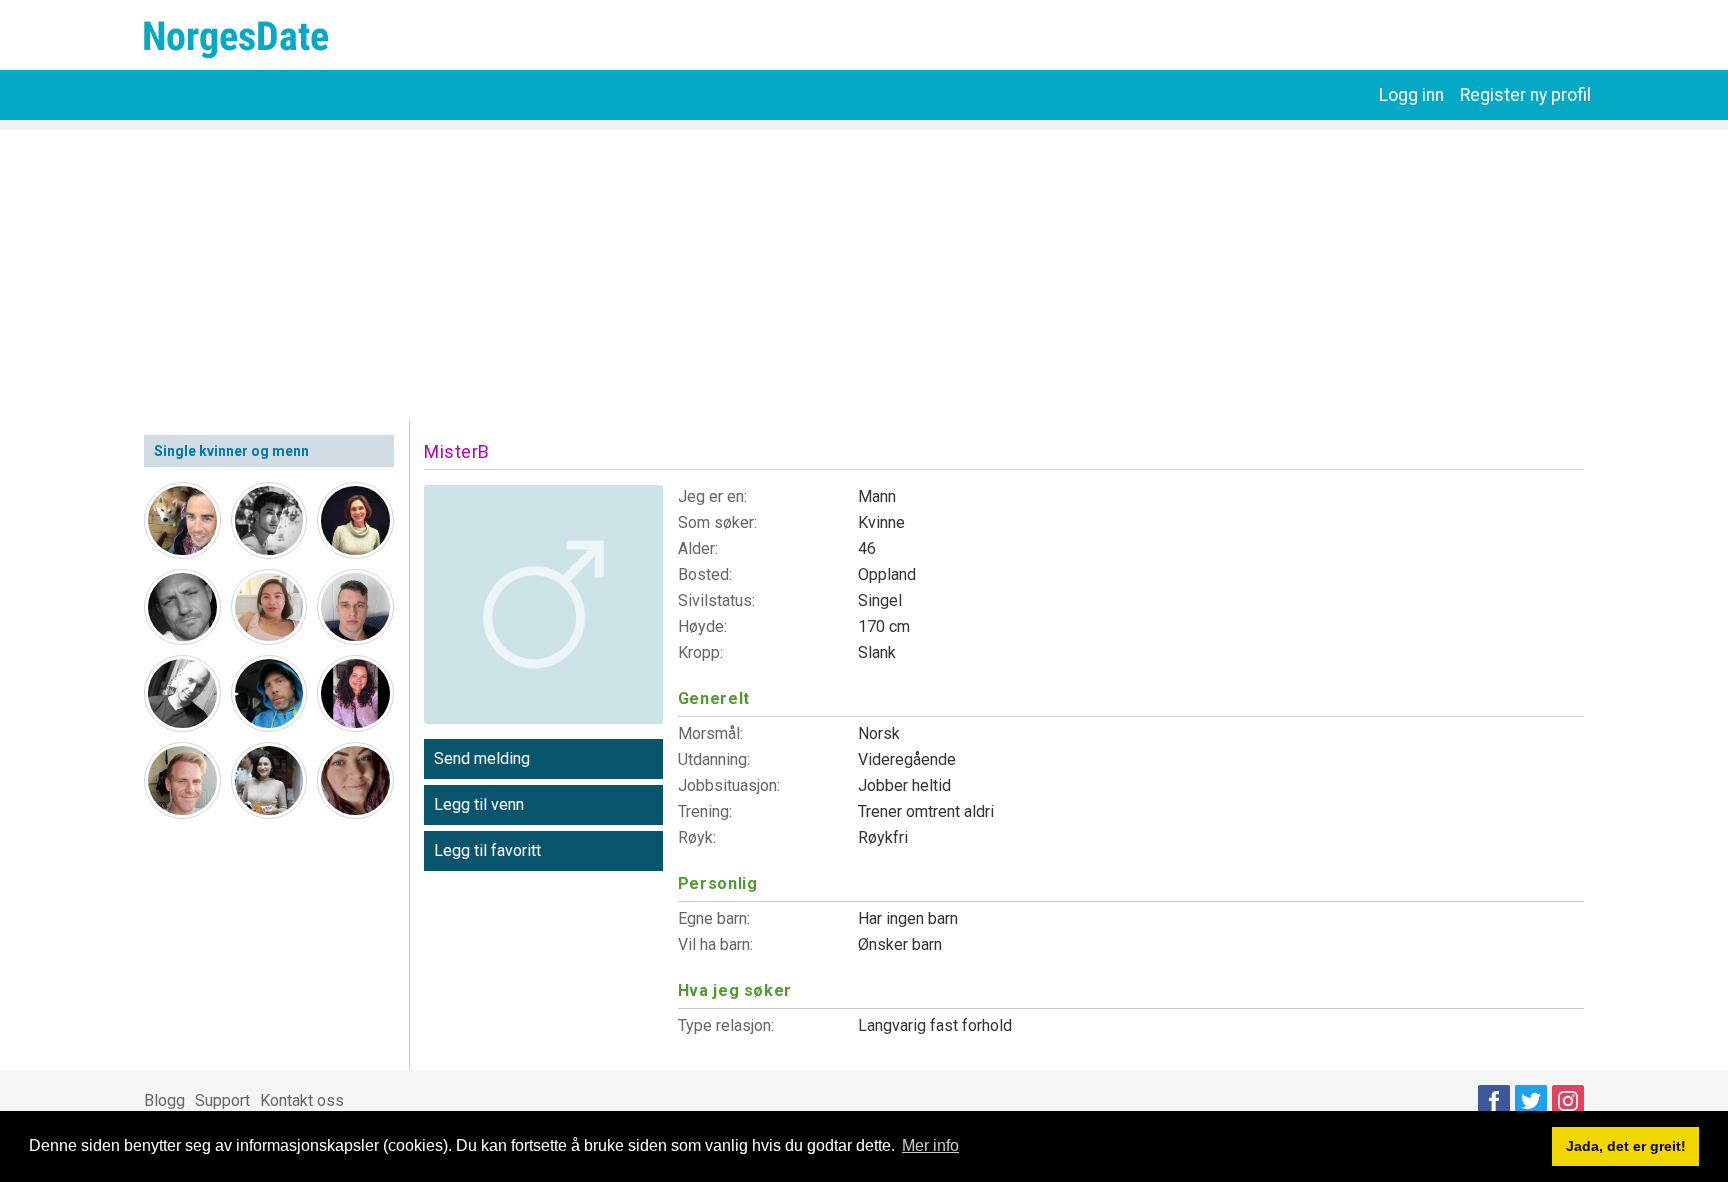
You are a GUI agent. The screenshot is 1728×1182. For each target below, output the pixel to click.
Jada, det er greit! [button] (1626, 1146)
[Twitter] (1531, 1101)
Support (222, 1100)
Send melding (482, 758)
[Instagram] (1568, 1101)
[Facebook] (1494, 1101)
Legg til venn (479, 804)
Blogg (164, 1100)
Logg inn (1411, 95)
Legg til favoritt (487, 850)
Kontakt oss (302, 1100)
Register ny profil (1525, 95)
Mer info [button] (930, 1145)
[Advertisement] (864, 270)
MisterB (457, 451)
